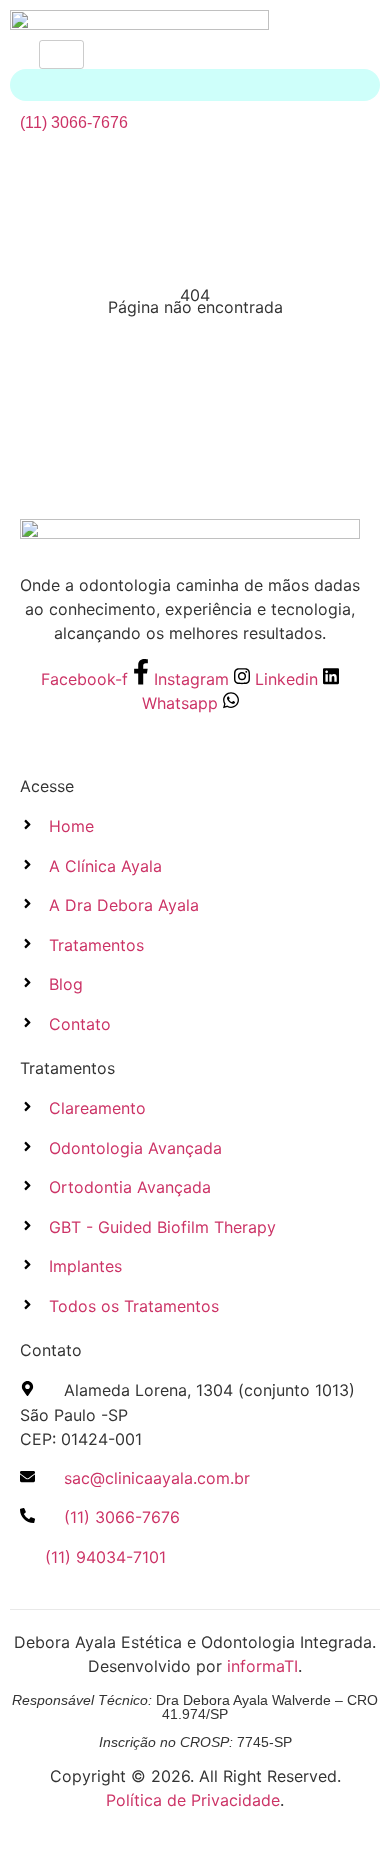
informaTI (262, 1666)
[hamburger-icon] (61, 54)
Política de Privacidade (193, 1800)
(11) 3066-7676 (74, 122)
